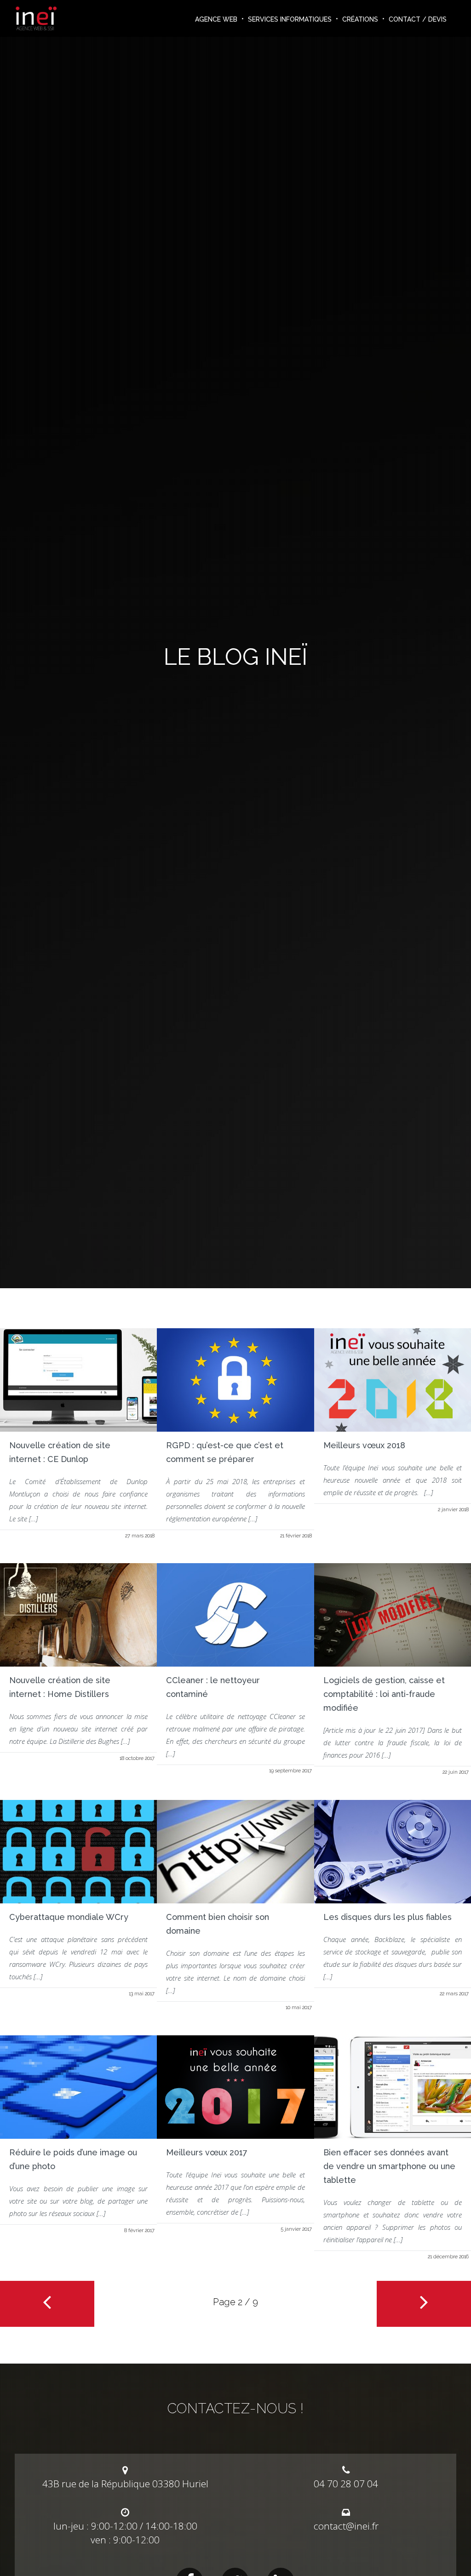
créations (360, 19)
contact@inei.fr (346, 2526)
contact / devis (418, 19)
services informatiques (290, 19)
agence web (216, 19)
